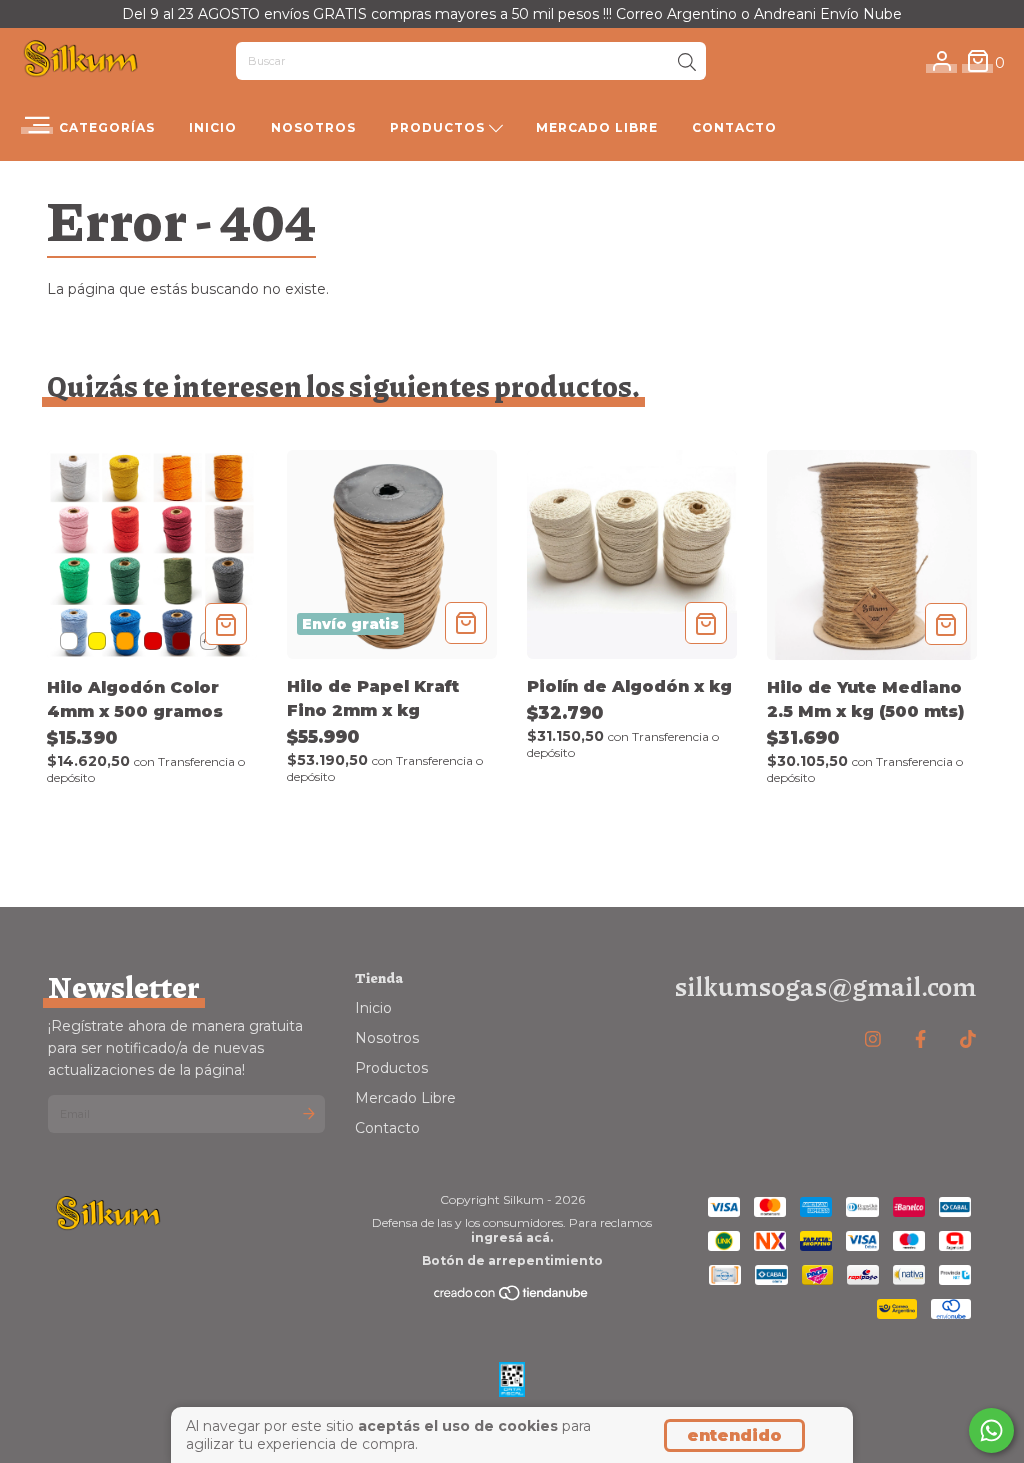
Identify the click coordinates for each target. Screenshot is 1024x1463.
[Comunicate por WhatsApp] (991, 1430)
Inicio (213, 127)
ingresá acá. (512, 1237)
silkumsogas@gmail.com (825, 985)
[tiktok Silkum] (968, 1039)
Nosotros (313, 127)
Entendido (734, 1435)
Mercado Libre (597, 127)
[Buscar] (687, 63)
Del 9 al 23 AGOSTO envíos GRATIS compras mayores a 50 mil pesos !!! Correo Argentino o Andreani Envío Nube (512, 14)
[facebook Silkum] (920, 1039)
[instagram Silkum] (873, 1039)
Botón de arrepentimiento (512, 1260)
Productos (439, 127)
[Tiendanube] (512, 1297)
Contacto (734, 127)
